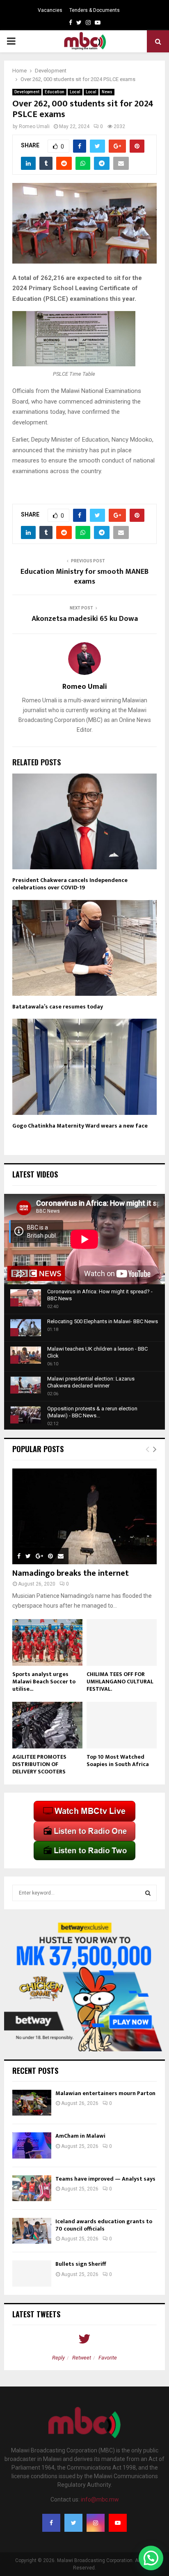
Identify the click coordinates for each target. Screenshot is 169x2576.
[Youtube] (118, 2523)
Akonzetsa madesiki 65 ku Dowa (85, 619)
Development (27, 92)
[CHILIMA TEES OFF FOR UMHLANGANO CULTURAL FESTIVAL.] (122, 1642)
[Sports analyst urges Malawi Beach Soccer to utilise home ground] (47, 1642)
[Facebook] (51, 2523)
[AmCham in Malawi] (32, 2145)
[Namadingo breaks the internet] (84, 1517)
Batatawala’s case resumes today (58, 1007)
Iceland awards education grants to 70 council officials (104, 2225)
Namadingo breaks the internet (71, 1573)
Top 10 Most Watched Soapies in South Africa (118, 1761)
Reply (58, 2358)
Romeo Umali (34, 126)
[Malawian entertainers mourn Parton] (32, 2103)
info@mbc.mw (100, 2499)
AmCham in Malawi (80, 2136)
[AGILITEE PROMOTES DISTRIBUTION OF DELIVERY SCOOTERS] (47, 1725)
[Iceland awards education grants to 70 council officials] (32, 2231)
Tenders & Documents (95, 10)
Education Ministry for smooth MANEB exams (84, 577)
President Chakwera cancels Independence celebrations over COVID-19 (70, 884)
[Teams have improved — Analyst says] (32, 2188)
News (107, 92)
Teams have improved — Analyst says (106, 2179)
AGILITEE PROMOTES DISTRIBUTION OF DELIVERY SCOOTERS (39, 1764)
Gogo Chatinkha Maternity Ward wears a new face (80, 1126)
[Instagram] (96, 2523)
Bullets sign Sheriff (81, 2264)
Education (55, 92)
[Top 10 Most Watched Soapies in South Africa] (122, 1725)
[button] (151, 2558)
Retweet (82, 2358)
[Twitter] (73, 2523)
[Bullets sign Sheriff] (32, 2273)
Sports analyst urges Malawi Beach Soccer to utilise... (44, 1682)
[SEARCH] (148, 1893)
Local (75, 92)
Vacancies (50, 10)
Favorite (108, 2358)
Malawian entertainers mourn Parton (106, 2093)
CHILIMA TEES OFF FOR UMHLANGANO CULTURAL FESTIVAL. (120, 1682)
